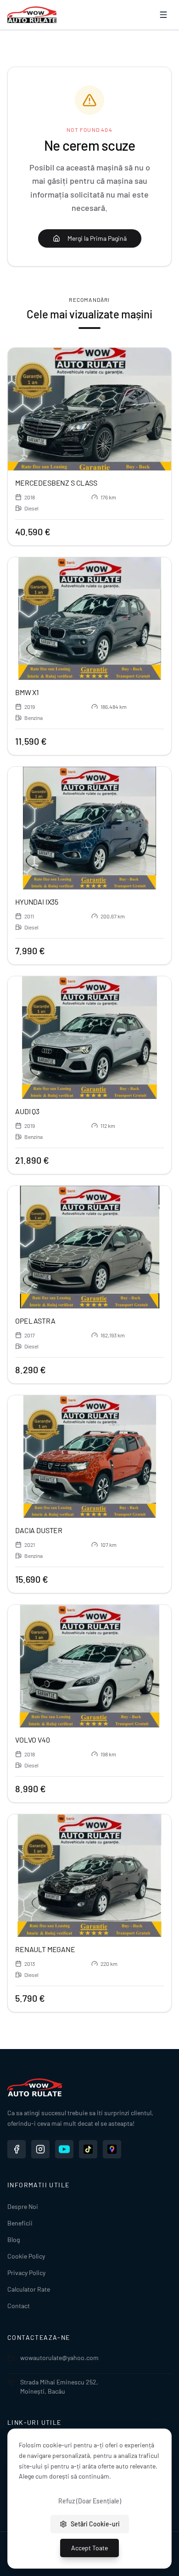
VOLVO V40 (33, 1740)
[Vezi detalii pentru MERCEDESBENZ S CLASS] (89, 409)
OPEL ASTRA (35, 1321)
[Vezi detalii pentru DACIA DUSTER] (89, 1457)
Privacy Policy (26, 2273)
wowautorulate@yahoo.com (59, 2358)
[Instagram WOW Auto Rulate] (40, 2149)
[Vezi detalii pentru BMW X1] (89, 619)
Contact (19, 2306)
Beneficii (20, 2223)
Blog (14, 2239)
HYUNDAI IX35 (37, 902)
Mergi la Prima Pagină (97, 238)
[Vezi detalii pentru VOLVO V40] (89, 1666)
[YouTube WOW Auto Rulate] (64, 2149)
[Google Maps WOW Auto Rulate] (112, 2149)
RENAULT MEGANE (45, 1949)
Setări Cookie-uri (95, 2524)
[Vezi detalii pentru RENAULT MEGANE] (89, 1876)
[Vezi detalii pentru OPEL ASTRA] (89, 1247)
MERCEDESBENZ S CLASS (56, 483)
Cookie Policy (26, 2256)
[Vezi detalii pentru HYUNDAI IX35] (89, 828)
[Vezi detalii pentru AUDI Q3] (89, 1038)
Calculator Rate (29, 2289)
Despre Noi (23, 2206)
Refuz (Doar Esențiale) (90, 2501)
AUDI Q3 (27, 1111)
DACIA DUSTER (39, 1530)
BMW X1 (27, 692)
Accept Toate (89, 2548)
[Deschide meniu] (163, 15)
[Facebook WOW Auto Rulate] (17, 2149)
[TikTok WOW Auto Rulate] (88, 2149)
